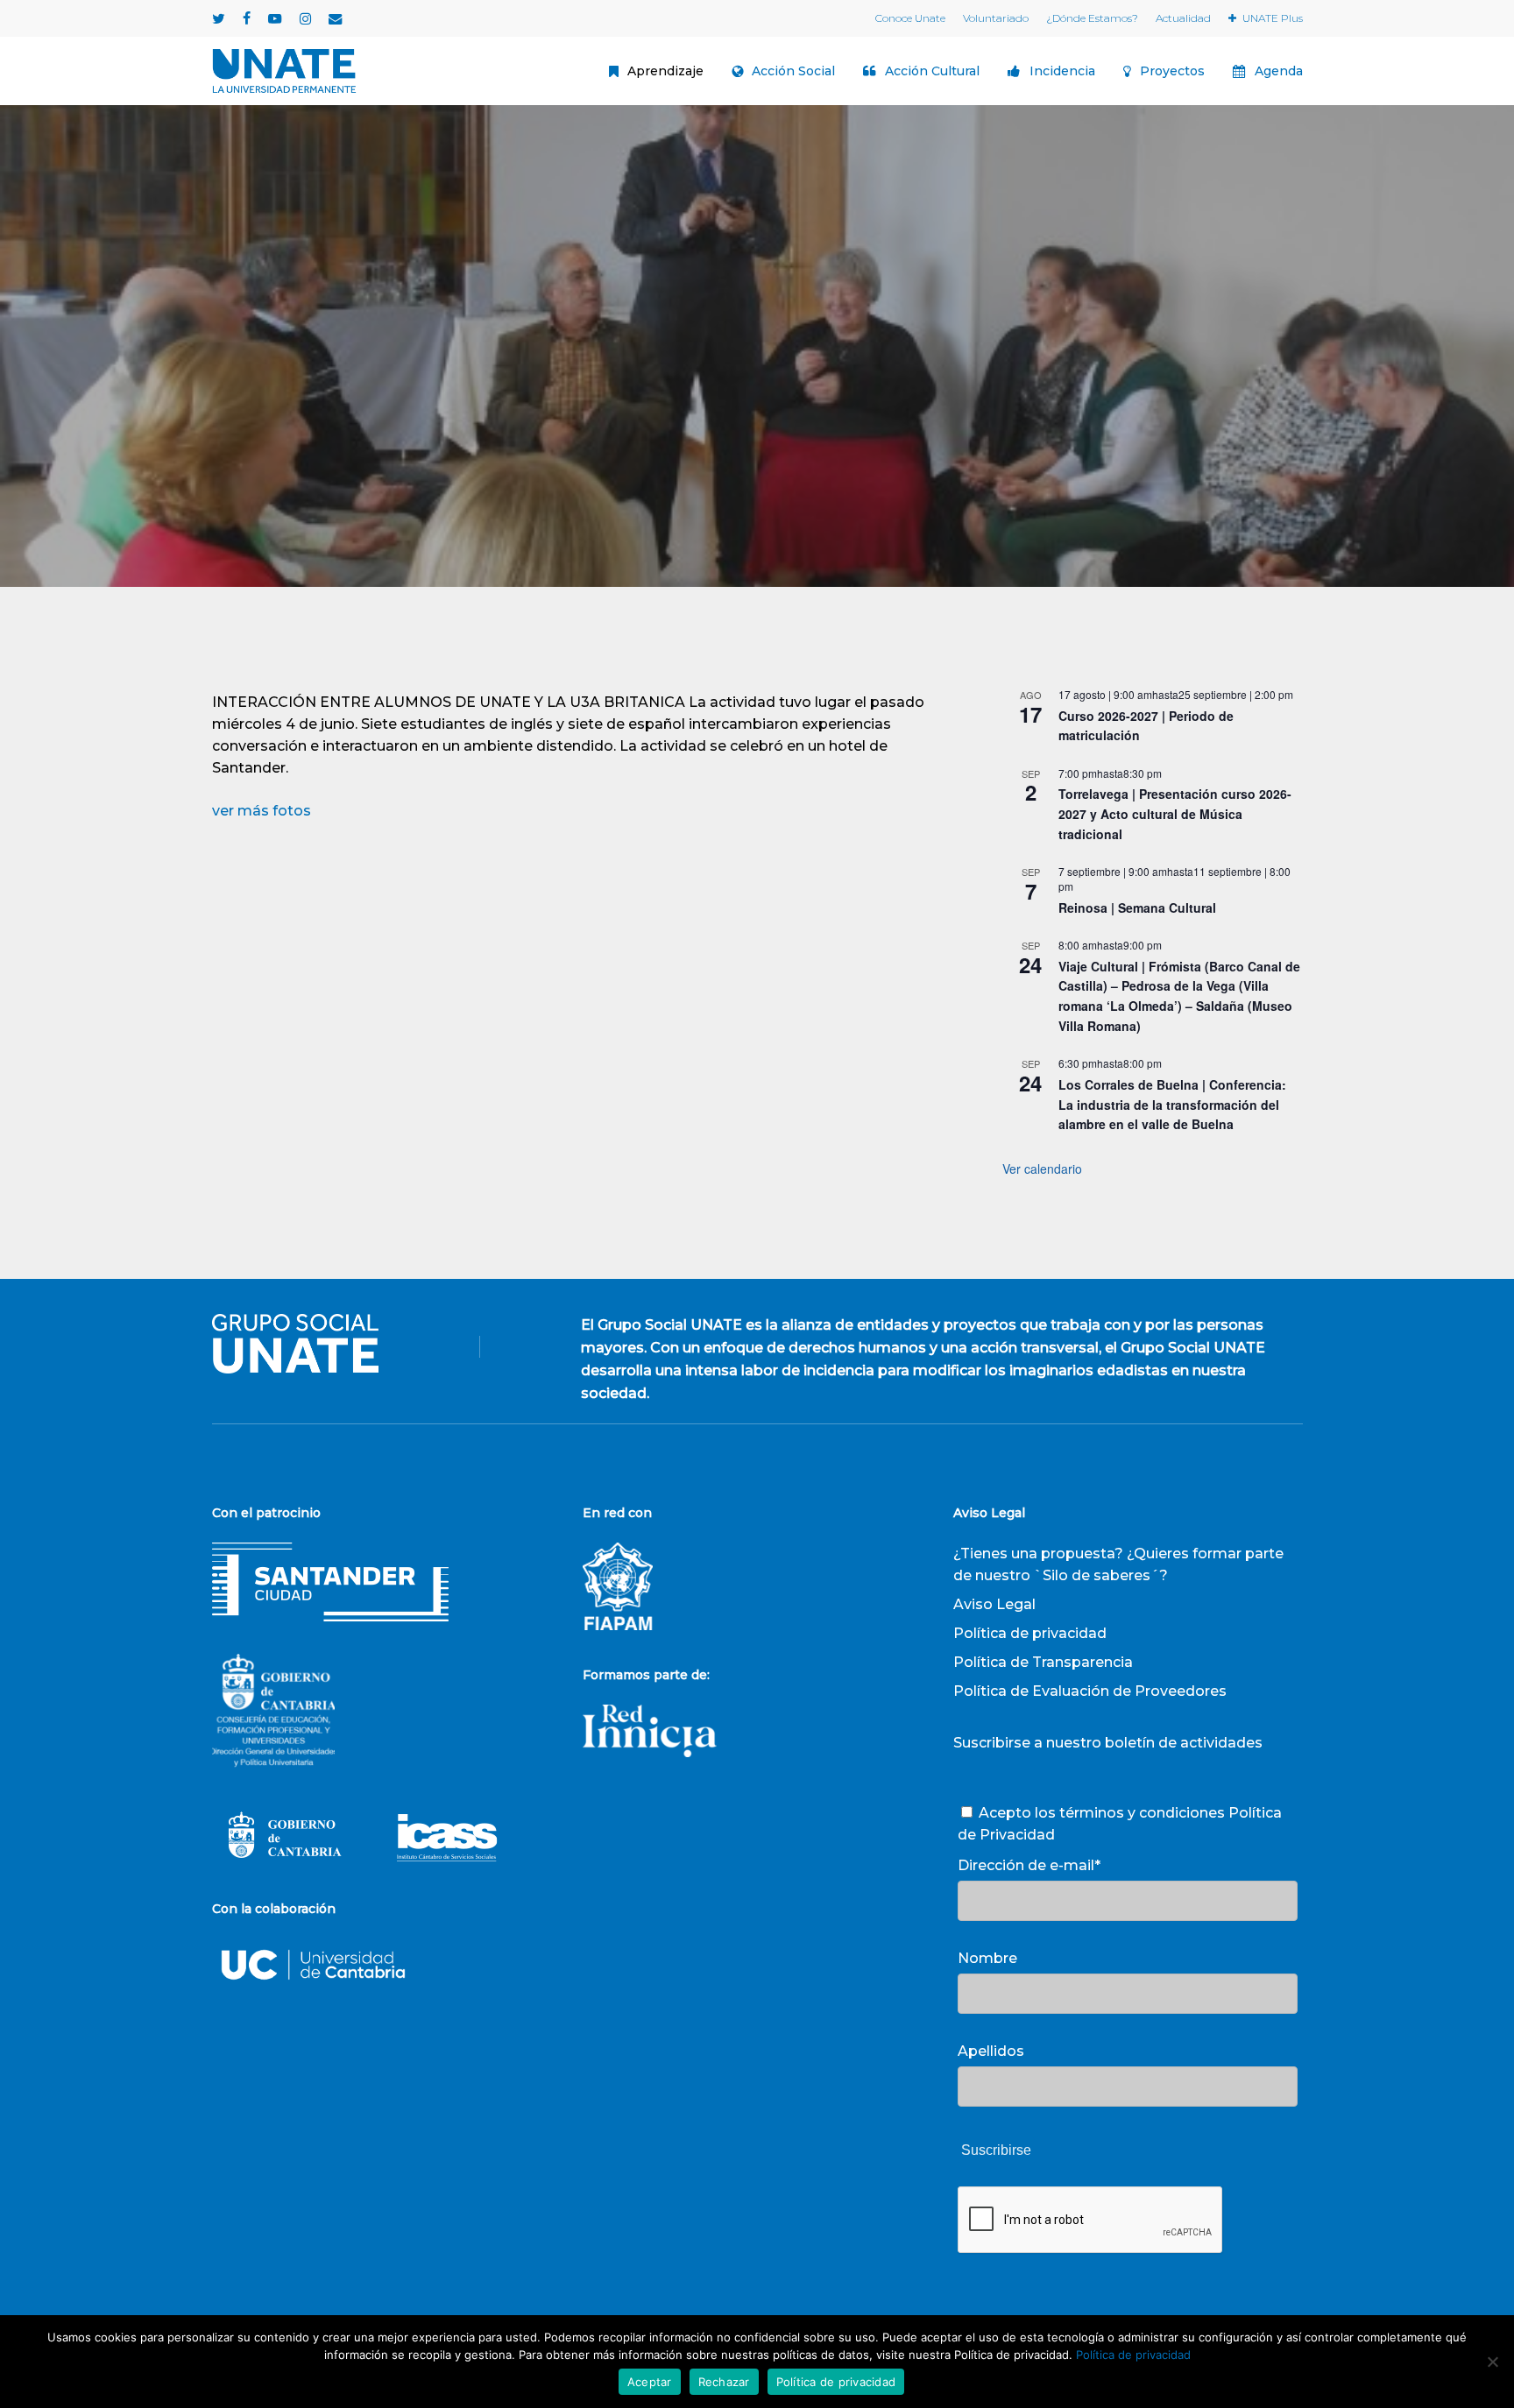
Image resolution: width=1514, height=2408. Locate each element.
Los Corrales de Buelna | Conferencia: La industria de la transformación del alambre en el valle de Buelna (1172, 1104)
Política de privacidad (1030, 1633)
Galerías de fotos (757, 454)
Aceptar (650, 2382)
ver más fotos (262, 811)
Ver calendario (1042, 1169)
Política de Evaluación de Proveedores (1090, 1691)
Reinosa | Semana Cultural (1137, 907)
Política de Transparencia (1043, 1662)
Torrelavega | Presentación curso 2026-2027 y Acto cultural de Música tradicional (1175, 813)
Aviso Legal (994, 1604)
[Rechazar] (1492, 2362)
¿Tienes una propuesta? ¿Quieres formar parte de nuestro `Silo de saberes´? (1118, 1564)
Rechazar (724, 2382)
